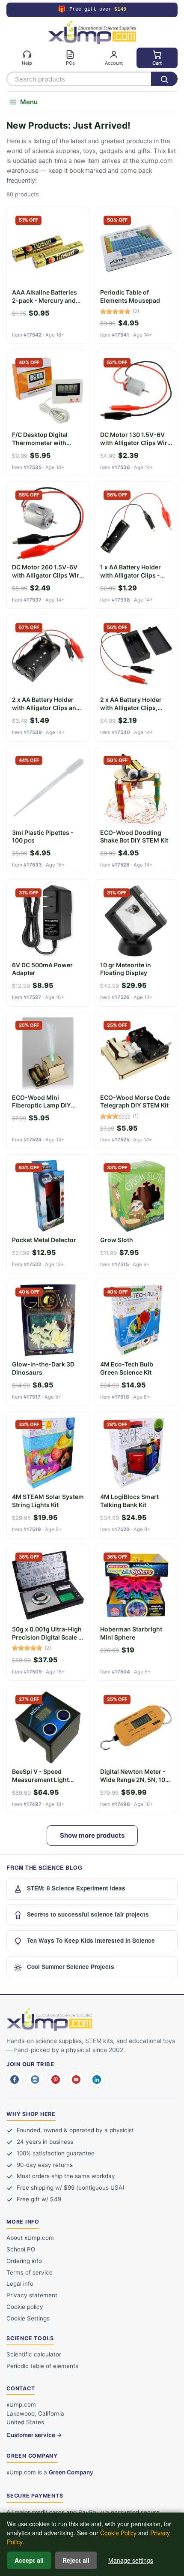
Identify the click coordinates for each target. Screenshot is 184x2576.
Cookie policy (25, 2307)
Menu (29, 102)
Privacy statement (32, 2295)
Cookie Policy (118, 2533)
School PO (21, 2249)
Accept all (29, 2560)
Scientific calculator (34, 2354)
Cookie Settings (28, 2318)
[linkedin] (97, 2079)
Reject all (76, 2560)
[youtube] (76, 2079)
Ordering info (24, 2261)
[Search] (164, 79)
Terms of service (30, 2272)
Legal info (20, 2284)
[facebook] (15, 2079)
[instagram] (35, 2079)
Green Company (71, 2472)
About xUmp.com (30, 2238)
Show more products (92, 1835)
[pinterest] (56, 2079)
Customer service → (34, 2435)
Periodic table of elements (42, 2366)
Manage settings (131, 2560)
